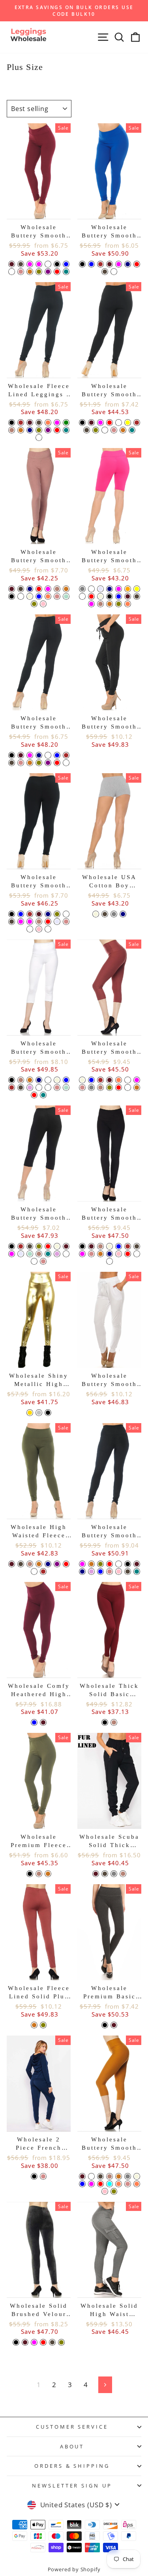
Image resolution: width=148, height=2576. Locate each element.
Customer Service (72, 2427)
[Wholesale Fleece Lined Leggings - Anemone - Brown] (21, 423)
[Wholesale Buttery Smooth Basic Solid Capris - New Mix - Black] (12, 1246)
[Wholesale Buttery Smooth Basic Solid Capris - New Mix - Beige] (57, 1246)
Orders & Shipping (72, 2466)
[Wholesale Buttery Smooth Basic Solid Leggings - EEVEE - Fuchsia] (30, 755)
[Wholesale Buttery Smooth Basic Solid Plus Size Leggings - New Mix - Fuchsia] (21, 922)
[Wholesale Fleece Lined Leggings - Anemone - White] (39, 438)
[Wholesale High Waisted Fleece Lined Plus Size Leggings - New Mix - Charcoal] (21, 1564)
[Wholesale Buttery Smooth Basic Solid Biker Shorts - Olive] (119, 604)
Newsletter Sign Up (72, 2486)
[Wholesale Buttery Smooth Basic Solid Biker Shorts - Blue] (119, 596)
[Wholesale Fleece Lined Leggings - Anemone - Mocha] (12, 430)
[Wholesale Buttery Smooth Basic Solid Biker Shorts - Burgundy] (128, 596)
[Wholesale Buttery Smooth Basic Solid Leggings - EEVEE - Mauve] (21, 763)
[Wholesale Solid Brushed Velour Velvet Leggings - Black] (16, 2342)
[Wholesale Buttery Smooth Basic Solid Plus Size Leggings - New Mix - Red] (48, 922)
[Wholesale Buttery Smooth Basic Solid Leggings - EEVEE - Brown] (66, 755)
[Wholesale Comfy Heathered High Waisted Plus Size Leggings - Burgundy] (43, 1722)
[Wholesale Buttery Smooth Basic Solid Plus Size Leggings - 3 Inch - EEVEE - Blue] (91, 264)
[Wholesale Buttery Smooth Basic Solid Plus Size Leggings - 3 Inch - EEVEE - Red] (137, 264)
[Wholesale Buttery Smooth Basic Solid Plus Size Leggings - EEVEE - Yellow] (128, 423)
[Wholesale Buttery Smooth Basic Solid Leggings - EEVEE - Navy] (39, 755)
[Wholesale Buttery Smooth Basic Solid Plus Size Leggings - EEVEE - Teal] (132, 430)
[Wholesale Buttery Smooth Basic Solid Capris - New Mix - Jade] (66, 1254)
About (72, 2446)
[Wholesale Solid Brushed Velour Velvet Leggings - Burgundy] (25, 2342)
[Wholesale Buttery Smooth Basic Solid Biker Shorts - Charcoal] (137, 596)
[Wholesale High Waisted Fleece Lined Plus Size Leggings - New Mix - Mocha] (30, 1564)
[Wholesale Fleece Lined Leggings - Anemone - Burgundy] (30, 423)
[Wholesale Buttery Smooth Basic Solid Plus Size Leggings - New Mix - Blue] (21, 914)
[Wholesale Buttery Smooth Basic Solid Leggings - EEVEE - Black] (12, 755)
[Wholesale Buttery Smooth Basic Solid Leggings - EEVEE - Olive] (39, 763)
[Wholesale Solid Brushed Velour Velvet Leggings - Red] (43, 2342)
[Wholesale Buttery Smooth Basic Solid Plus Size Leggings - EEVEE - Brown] (137, 423)
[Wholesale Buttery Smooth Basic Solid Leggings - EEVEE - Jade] (66, 763)
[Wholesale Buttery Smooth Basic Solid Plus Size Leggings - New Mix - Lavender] (57, 922)
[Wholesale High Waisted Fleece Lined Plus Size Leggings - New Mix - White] (34, 1571)
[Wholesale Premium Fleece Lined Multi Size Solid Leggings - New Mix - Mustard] (48, 1874)
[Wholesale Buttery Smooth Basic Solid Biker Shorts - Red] (91, 596)
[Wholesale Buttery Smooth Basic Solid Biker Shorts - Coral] (128, 604)
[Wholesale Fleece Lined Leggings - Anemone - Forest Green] (66, 423)
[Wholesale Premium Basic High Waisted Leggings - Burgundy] (114, 2025)
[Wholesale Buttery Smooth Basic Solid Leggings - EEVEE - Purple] (48, 763)
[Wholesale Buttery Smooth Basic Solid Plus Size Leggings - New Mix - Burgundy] (39, 914)
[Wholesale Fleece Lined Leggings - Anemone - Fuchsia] (57, 423)
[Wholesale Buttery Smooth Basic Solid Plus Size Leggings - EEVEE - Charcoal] (87, 430)
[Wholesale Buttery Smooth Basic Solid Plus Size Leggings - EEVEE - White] (119, 423)
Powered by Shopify (74, 2569)
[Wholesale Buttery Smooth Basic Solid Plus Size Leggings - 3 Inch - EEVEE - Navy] (128, 264)
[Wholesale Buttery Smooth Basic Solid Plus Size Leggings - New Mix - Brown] (30, 914)
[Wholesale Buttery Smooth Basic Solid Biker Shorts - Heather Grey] (82, 589)
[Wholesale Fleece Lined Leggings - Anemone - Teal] (66, 430)
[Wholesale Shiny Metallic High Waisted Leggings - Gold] (30, 1413)
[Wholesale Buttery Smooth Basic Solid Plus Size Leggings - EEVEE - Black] (82, 423)
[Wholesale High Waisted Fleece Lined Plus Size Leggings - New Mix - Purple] (57, 1564)
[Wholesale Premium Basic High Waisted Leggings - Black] (105, 2025)
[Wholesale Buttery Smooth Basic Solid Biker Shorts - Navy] (110, 589)
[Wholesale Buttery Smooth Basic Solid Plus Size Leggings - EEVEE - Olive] (96, 430)
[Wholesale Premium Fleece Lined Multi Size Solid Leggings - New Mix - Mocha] (39, 1874)
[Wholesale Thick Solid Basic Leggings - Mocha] (114, 1722)
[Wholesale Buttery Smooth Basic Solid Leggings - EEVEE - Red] (57, 763)
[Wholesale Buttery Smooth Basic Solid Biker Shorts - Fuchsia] (91, 604)
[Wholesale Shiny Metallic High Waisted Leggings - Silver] (39, 1413)
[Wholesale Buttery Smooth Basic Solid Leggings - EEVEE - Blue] (57, 755)
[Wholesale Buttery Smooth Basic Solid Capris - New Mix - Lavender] (21, 1254)
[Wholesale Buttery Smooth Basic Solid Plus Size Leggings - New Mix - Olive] (57, 914)
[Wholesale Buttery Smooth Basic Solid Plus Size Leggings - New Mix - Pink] (39, 929)
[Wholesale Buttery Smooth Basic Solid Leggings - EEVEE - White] (48, 755)
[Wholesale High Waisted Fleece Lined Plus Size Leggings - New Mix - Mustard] (39, 1564)
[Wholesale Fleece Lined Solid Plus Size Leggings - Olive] (43, 2025)
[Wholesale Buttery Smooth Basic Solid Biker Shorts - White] (82, 596)
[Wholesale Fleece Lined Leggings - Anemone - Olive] (39, 430)
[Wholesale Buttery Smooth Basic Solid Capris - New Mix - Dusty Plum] (57, 1254)
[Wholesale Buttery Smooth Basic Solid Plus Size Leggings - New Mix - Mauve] (66, 922)
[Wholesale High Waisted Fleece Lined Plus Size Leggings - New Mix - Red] (66, 1564)
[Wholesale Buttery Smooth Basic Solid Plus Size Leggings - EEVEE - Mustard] (123, 430)
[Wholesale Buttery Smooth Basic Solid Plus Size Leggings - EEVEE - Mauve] (114, 430)
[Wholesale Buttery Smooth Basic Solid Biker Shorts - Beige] (100, 596)
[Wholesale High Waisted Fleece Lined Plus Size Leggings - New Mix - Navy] (48, 1564)
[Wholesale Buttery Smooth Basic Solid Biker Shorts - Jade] (91, 589)
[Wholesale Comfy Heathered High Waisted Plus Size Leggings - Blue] (34, 1722)
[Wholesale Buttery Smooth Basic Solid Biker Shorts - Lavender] (100, 589)
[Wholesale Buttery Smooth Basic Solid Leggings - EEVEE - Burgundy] (21, 755)
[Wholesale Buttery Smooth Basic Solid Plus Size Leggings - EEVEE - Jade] (105, 430)
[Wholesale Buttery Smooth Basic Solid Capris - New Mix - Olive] (39, 1246)
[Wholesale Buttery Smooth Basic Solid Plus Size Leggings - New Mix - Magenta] (30, 922)
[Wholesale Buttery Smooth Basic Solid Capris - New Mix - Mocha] (39, 1254)
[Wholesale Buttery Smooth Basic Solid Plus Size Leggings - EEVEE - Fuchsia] (100, 423)
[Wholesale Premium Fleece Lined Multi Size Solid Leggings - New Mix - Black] (30, 1874)
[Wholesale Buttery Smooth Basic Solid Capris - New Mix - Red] (48, 1246)
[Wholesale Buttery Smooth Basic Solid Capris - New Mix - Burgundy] (66, 1246)
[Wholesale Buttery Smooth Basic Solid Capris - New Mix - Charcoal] (30, 1246)
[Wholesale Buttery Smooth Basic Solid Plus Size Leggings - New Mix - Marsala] (48, 929)
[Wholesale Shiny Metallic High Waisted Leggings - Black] (48, 1413)
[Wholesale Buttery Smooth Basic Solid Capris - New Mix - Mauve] (43, 1261)
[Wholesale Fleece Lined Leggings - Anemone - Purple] (48, 430)
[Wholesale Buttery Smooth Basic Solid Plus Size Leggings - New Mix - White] (66, 914)
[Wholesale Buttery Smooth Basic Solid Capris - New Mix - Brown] (21, 1246)
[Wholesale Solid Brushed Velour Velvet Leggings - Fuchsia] (34, 2342)
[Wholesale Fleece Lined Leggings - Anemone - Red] (57, 430)
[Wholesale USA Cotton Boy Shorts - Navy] (123, 914)
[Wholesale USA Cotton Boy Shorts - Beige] (96, 914)
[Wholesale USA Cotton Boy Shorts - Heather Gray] (114, 914)
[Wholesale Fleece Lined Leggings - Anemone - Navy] (30, 430)
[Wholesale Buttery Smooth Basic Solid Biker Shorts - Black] (110, 596)
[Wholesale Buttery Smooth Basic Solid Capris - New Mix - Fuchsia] (12, 1254)
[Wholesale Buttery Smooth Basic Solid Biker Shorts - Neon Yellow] (137, 589)
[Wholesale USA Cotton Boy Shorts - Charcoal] (105, 914)
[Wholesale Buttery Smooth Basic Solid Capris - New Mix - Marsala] (34, 1261)
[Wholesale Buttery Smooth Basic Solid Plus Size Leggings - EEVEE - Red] (110, 423)
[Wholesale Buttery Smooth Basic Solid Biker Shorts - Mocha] (100, 604)
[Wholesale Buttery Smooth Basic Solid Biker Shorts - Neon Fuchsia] (119, 589)
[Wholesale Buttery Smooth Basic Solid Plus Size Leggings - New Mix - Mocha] (39, 922)
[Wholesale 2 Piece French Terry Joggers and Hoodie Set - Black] (34, 2176)
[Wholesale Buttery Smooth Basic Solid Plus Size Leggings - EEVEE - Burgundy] (91, 423)
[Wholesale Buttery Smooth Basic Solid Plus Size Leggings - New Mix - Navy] (48, 914)
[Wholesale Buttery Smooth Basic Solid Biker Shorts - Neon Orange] (128, 589)
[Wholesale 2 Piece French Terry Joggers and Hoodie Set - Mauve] (43, 2176)
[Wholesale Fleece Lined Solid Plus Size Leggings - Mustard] (34, 2025)
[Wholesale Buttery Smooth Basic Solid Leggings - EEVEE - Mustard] (30, 763)
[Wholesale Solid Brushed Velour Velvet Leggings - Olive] (61, 2342)
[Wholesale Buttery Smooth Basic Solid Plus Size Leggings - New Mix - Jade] (30, 929)
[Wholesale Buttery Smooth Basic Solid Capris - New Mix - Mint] (30, 1254)
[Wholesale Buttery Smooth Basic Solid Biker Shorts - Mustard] (110, 604)
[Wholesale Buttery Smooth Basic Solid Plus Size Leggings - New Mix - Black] (12, 914)
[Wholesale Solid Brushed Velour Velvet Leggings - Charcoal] (52, 2342)
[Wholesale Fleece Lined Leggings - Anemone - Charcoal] (39, 423)
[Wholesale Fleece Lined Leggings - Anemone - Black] (12, 423)
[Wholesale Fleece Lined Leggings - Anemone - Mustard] (21, 430)
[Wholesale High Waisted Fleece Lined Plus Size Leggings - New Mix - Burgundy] (12, 1564)
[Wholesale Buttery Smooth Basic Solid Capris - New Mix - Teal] (48, 1254)
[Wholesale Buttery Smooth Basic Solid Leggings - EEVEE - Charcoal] (12, 763)
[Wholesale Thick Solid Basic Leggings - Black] (105, 1722)
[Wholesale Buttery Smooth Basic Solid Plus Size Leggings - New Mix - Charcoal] (12, 922)
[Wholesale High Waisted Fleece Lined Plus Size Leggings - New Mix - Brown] (43, 1571)
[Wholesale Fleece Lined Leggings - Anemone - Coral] (48, 423)
